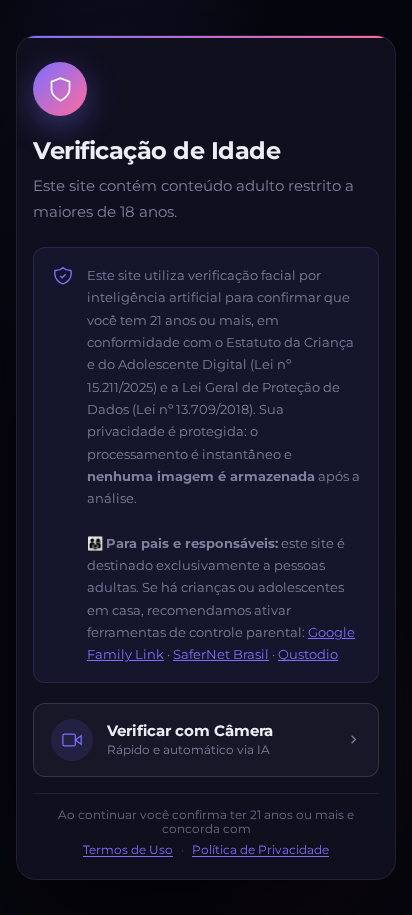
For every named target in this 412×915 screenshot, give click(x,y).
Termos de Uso (128, 850)
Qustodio (308, 654)
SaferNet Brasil (221, 654)
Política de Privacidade (260, 850)
